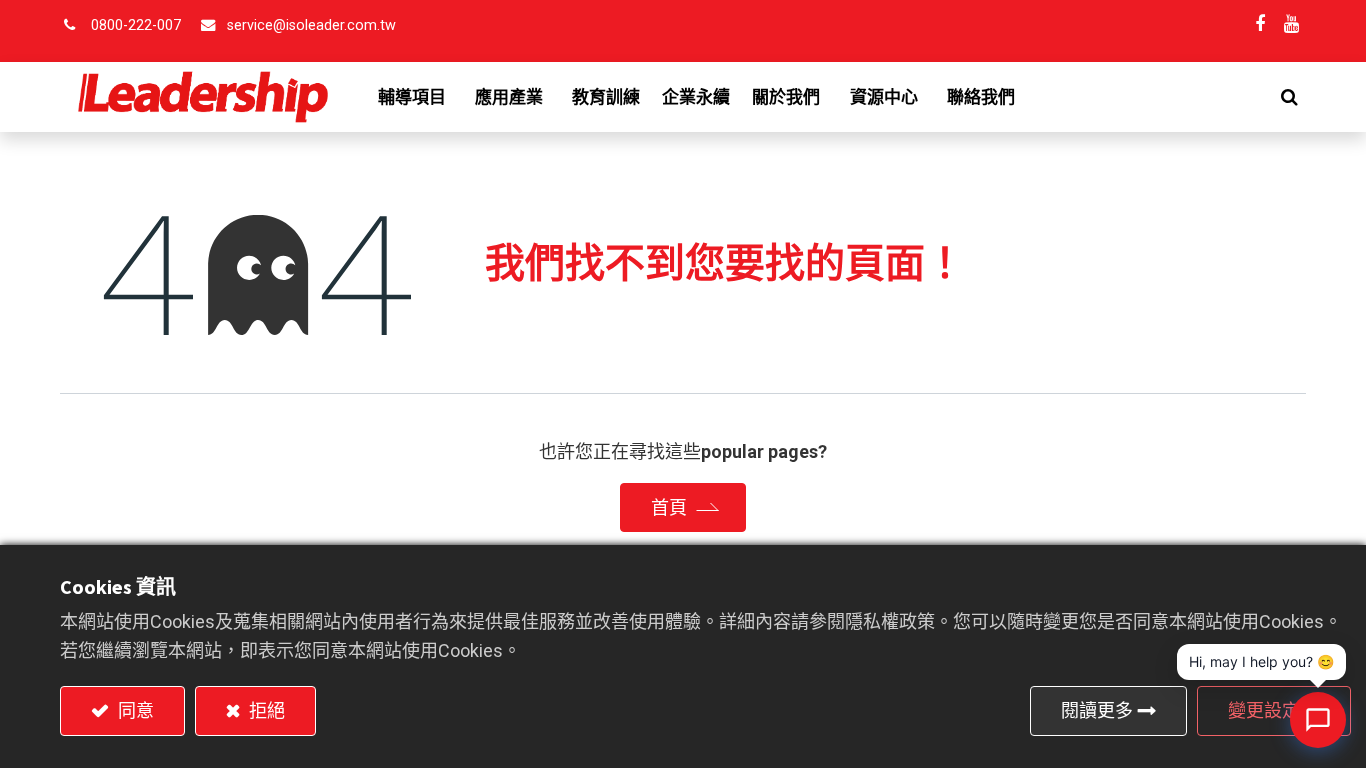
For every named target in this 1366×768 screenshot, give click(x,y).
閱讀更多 (1097, 710)
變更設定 (1264, 710)
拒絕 (265, 710)
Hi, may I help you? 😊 (1261, 661)
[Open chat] (1318, 720)
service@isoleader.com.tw (311, 25)
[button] (1289, 97)
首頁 (669, 507)
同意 (134, 710)
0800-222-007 (136, 25)
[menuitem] (606, 97)
